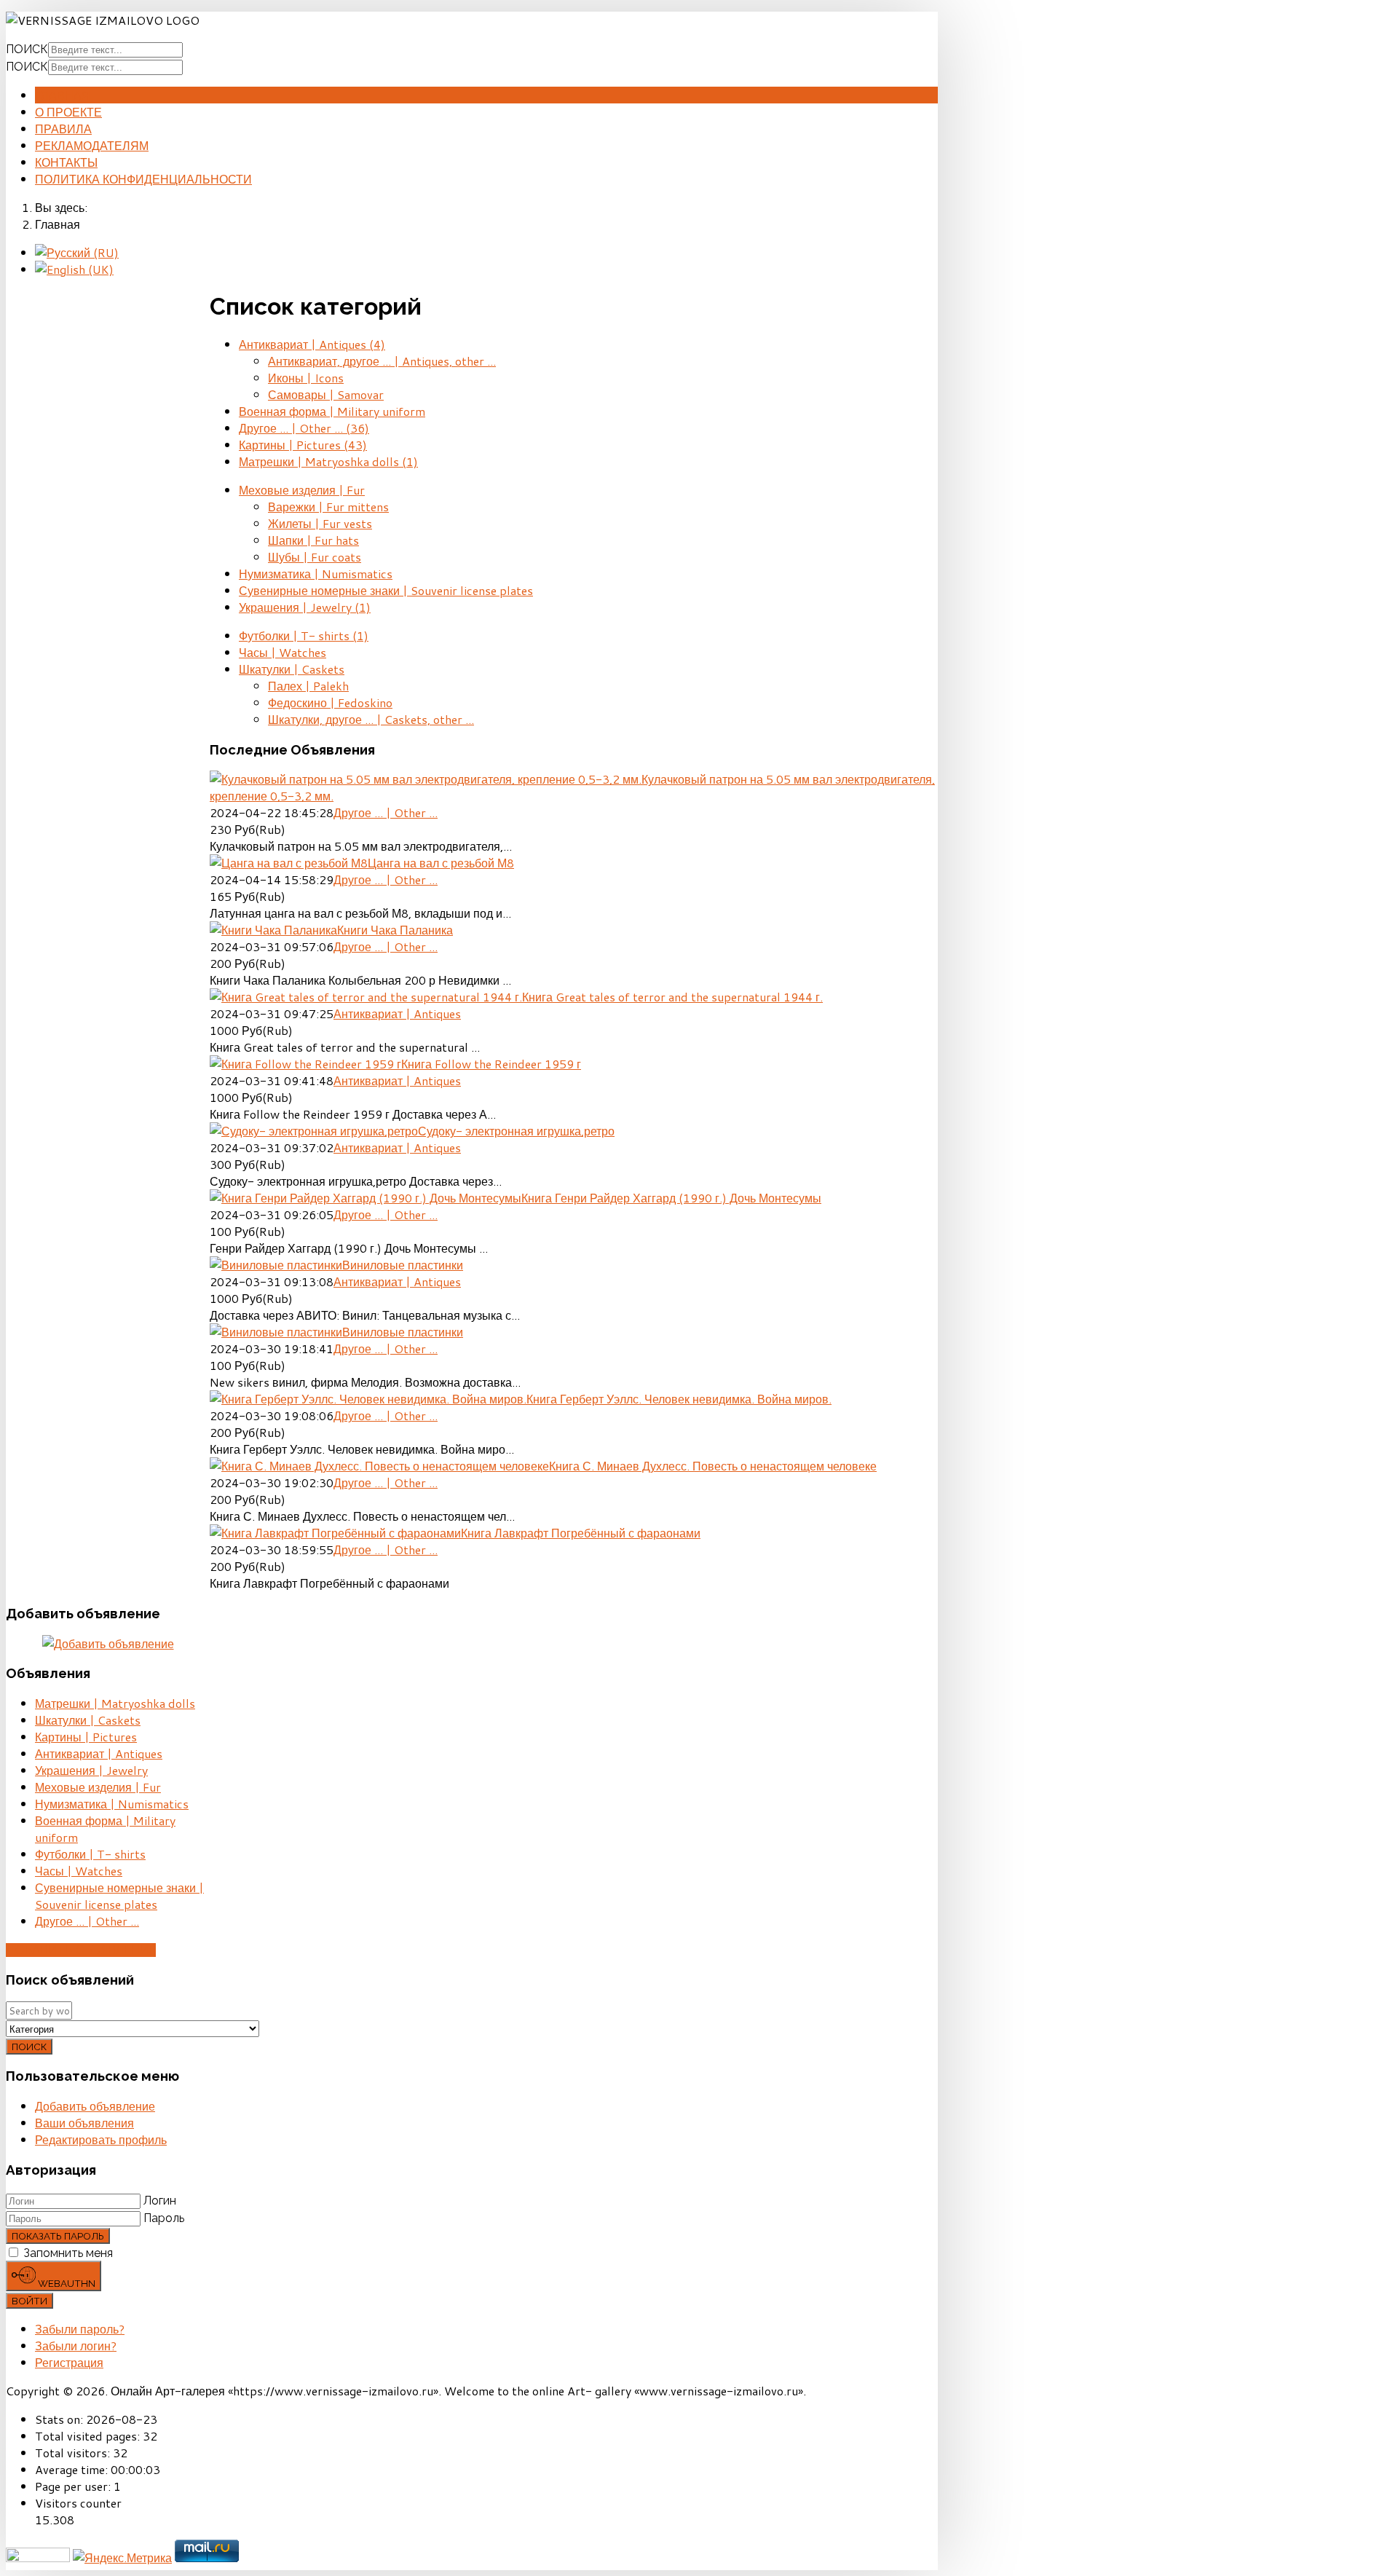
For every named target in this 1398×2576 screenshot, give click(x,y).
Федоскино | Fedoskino (330, 702)
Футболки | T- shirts (304, 635)
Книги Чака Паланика (395, 930)
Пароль (164, 2218)
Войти (29, 2301)
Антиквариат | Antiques (312, 344)
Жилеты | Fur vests (320, 523)
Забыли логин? (76, 2345)
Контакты (66, 162)
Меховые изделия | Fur (302, 490)
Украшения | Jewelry (305, 607)
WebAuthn (66, 2283)
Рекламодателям (92, 145)
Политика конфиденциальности (143, 179)
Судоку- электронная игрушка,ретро (516, 1131)
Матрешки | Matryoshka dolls (328, 461)
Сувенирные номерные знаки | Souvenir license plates (386, 590)
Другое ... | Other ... (304, 428)
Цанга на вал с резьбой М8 (441, 863)
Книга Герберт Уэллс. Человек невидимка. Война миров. (679, 1399)
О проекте (68, 112)
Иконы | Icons (306, 378)
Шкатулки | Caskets (292, 669)
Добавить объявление (81, 1950)
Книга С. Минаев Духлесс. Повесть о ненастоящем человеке (713, 1466)
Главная (63, 95)
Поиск (27, 49)
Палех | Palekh (308, 686)
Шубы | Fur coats (315, 557)
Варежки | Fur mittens (328, 507)
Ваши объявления (84, 2123)
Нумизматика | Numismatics (316, 574)
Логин (160, 2201)
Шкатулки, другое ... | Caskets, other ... (371, 719)
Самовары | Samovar (326, 394)
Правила (63, 129)
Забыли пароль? (80, 2329)
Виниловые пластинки (403, 1265)
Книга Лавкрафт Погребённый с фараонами (581, 1533)
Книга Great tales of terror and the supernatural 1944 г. (672, 997)
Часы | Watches (283, 652)
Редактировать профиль (101, 2139)
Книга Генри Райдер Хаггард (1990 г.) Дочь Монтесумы (671, 1198)
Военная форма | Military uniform (332, 411)
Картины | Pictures (303, 445)
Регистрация (69, 2362)
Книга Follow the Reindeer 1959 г (491, 1064)
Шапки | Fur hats (313, 540)
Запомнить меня (68, 2253)
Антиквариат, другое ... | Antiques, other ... (382, 361)
